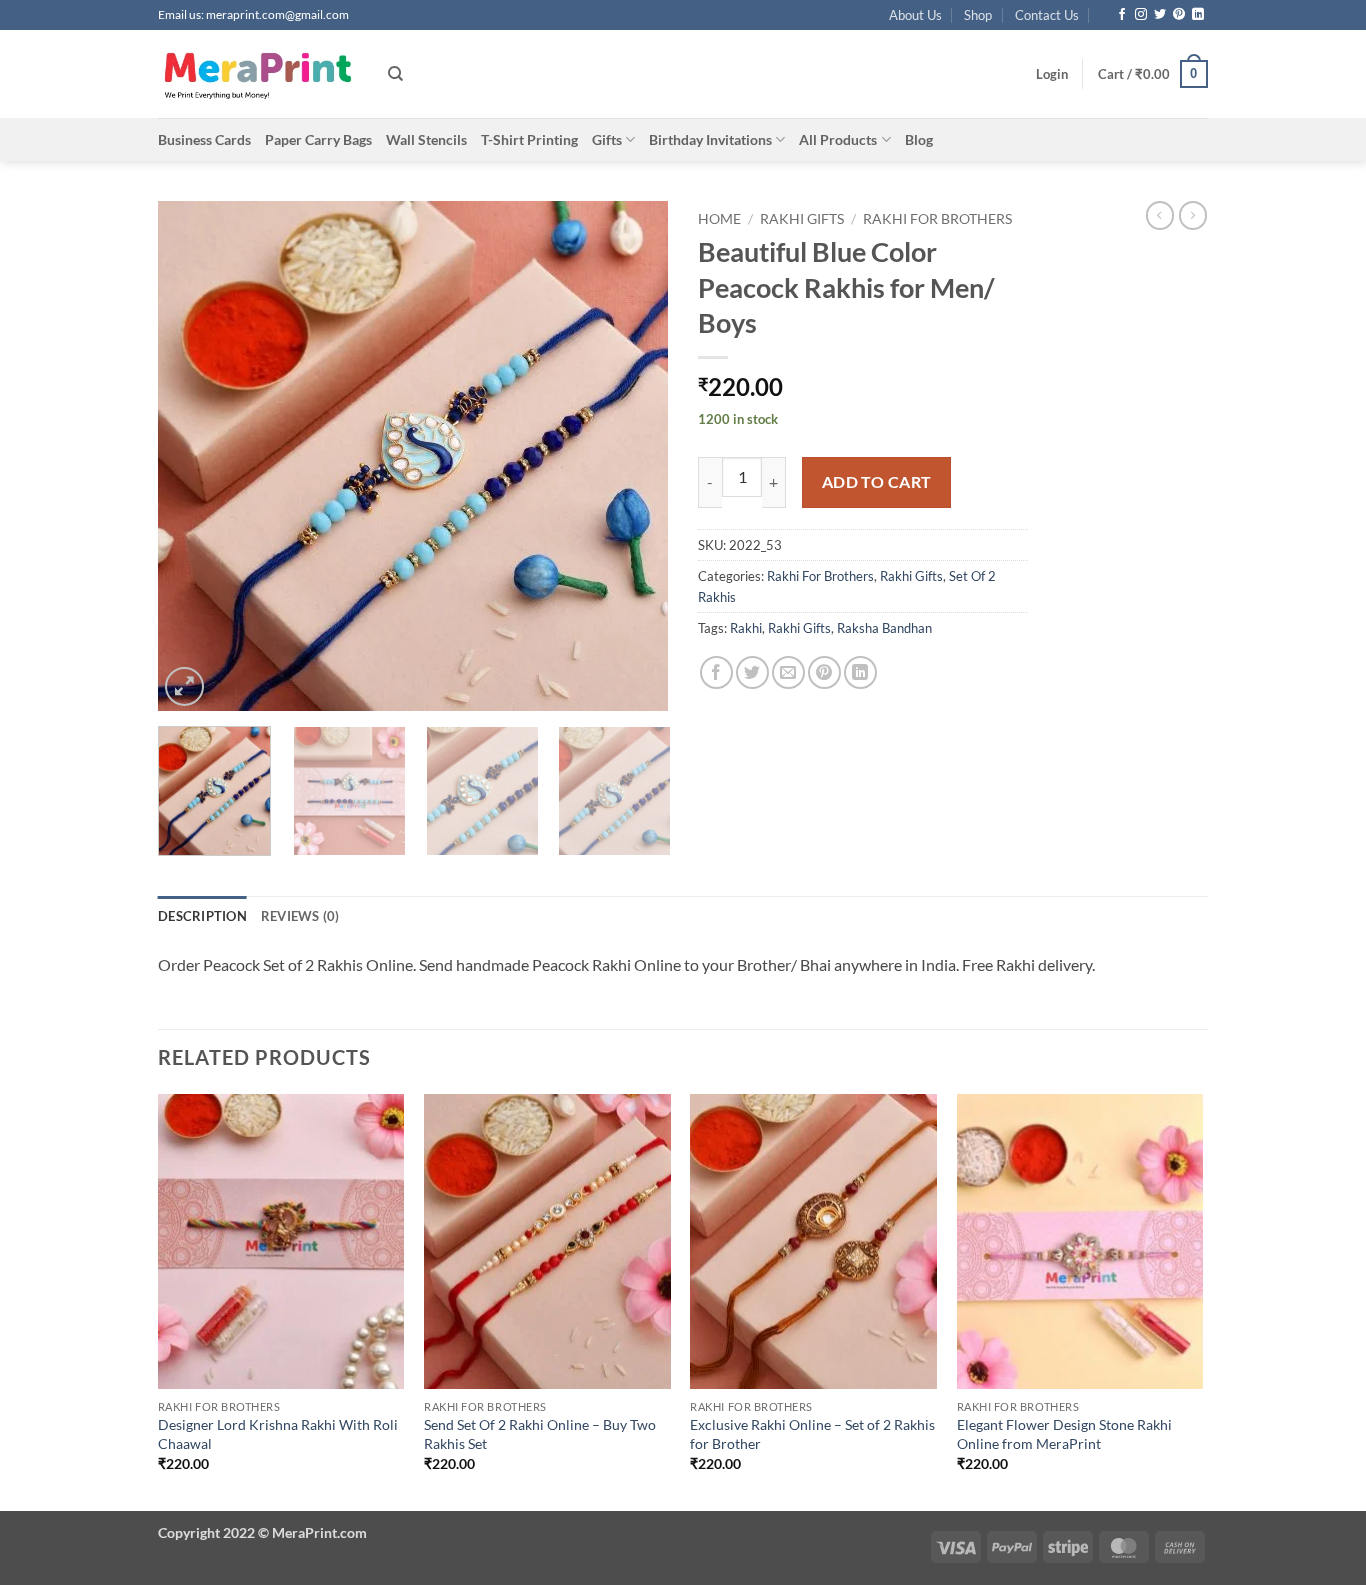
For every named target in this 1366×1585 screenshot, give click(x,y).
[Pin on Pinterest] (824, 672)
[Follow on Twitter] (1160, 15)
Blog (919, 139)
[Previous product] (1193, 215)
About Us (915, 15)
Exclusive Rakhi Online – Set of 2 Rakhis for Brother (812, 1434)
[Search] (395, 74)
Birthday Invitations (710, 139)
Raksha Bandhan (884, 628)
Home (719, 219)
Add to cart (877, 482)
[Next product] (1160, 215)
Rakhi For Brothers (937, 219)
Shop (978, 15)
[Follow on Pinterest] (1179, 15)
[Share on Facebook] (716, 672)
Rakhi (746, 628)
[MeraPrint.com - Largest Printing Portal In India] (258, 74)
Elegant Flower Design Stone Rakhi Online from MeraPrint (1064, 1434)
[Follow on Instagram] (1141, 15)
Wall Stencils (426, 139)
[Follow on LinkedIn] (1198, 15)
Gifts (607, 139)
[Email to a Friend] (788, 672)
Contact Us (1047, 15)
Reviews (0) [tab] (300, 916)
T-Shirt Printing (529, 139)
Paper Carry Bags (318, 139)
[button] (1052, 74)
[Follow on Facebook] (1122, 15)
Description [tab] (202, 916)
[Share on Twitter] (752, 672)
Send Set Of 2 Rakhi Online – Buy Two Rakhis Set (540, 1434)
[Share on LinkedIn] (860, 672)
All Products (838, 139)
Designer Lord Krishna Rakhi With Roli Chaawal (278, 1434)
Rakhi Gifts (802, 219)
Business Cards (204, 139)
